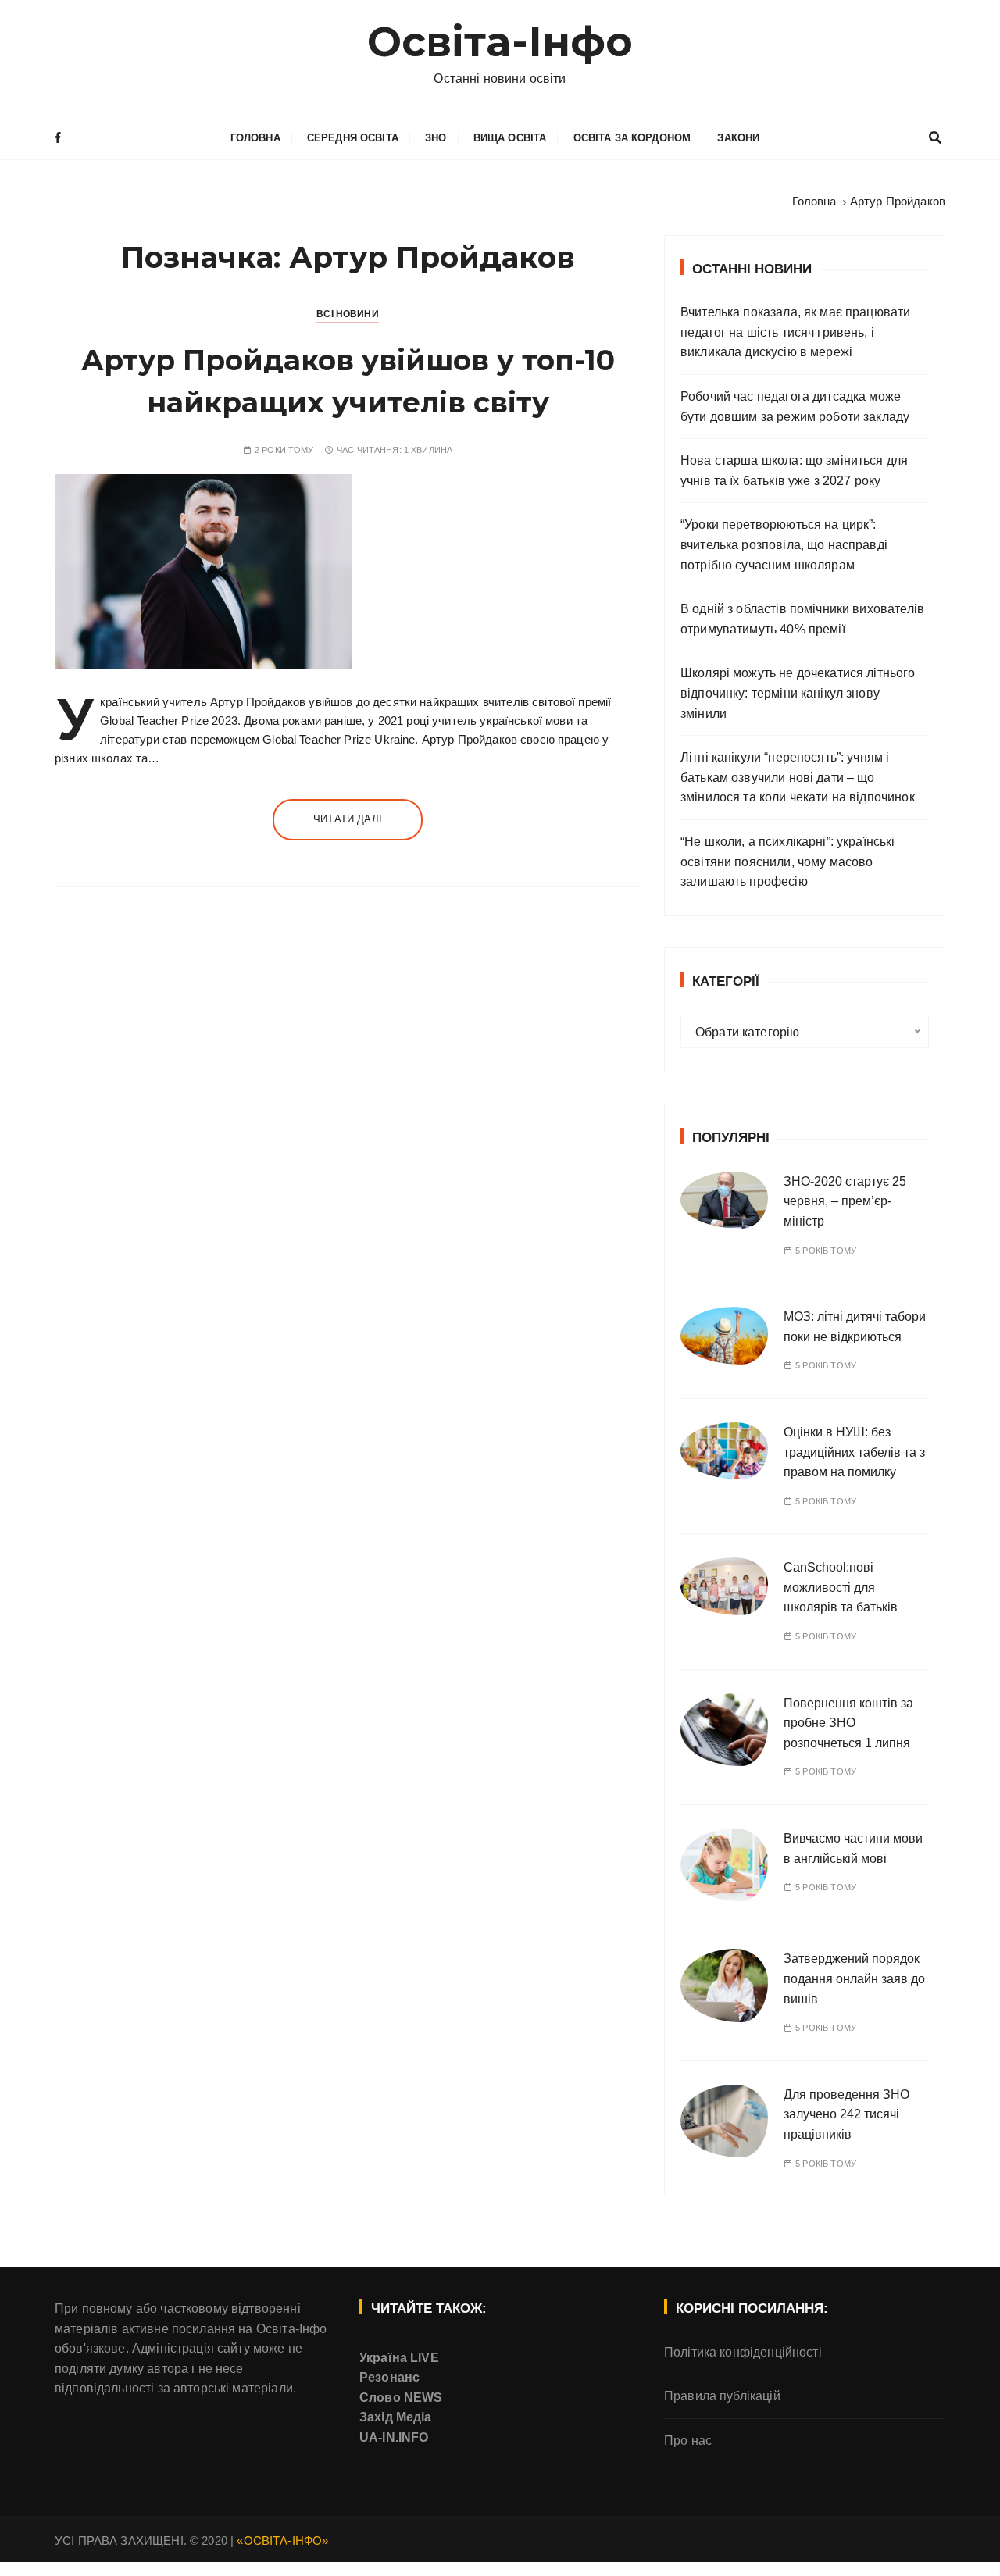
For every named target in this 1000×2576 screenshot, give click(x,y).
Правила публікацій (722, 2396)
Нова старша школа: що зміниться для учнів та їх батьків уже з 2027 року (794, 471)
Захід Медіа (396, 2417)
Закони (738, 138)
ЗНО (436, 138)
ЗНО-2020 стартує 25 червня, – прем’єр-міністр (845, 1201)
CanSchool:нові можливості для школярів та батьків (841, 1587)
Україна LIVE (399, 2358)
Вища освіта (510, 138)
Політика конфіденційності (743, 2352)
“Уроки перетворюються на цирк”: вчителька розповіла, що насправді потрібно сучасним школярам (784, 544)
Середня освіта (353, 138)
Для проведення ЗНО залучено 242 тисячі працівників (846, 2114)
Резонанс (389, 2377)
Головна (255, 138)
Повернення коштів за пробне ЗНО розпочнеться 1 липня (848, 1723)
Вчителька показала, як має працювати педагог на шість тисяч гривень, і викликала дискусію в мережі (795, 332)
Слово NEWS (401, 2398)
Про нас (688, 2440)
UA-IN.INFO (394, 2437)
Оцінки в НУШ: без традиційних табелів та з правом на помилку (854, 1452)
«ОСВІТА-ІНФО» (282, 2540)
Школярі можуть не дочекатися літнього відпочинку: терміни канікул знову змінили (798, 693)
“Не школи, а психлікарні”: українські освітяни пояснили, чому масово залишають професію (788, 862)
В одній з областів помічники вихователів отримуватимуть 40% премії (802, 619)
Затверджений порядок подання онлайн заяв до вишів (854, 1978)
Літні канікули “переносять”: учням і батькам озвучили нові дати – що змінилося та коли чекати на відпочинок (798, 777)
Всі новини (348, 314)
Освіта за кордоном (632, 138)
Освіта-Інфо (500, 42)
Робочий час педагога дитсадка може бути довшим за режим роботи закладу (795, 407)
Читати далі (348, 819)
